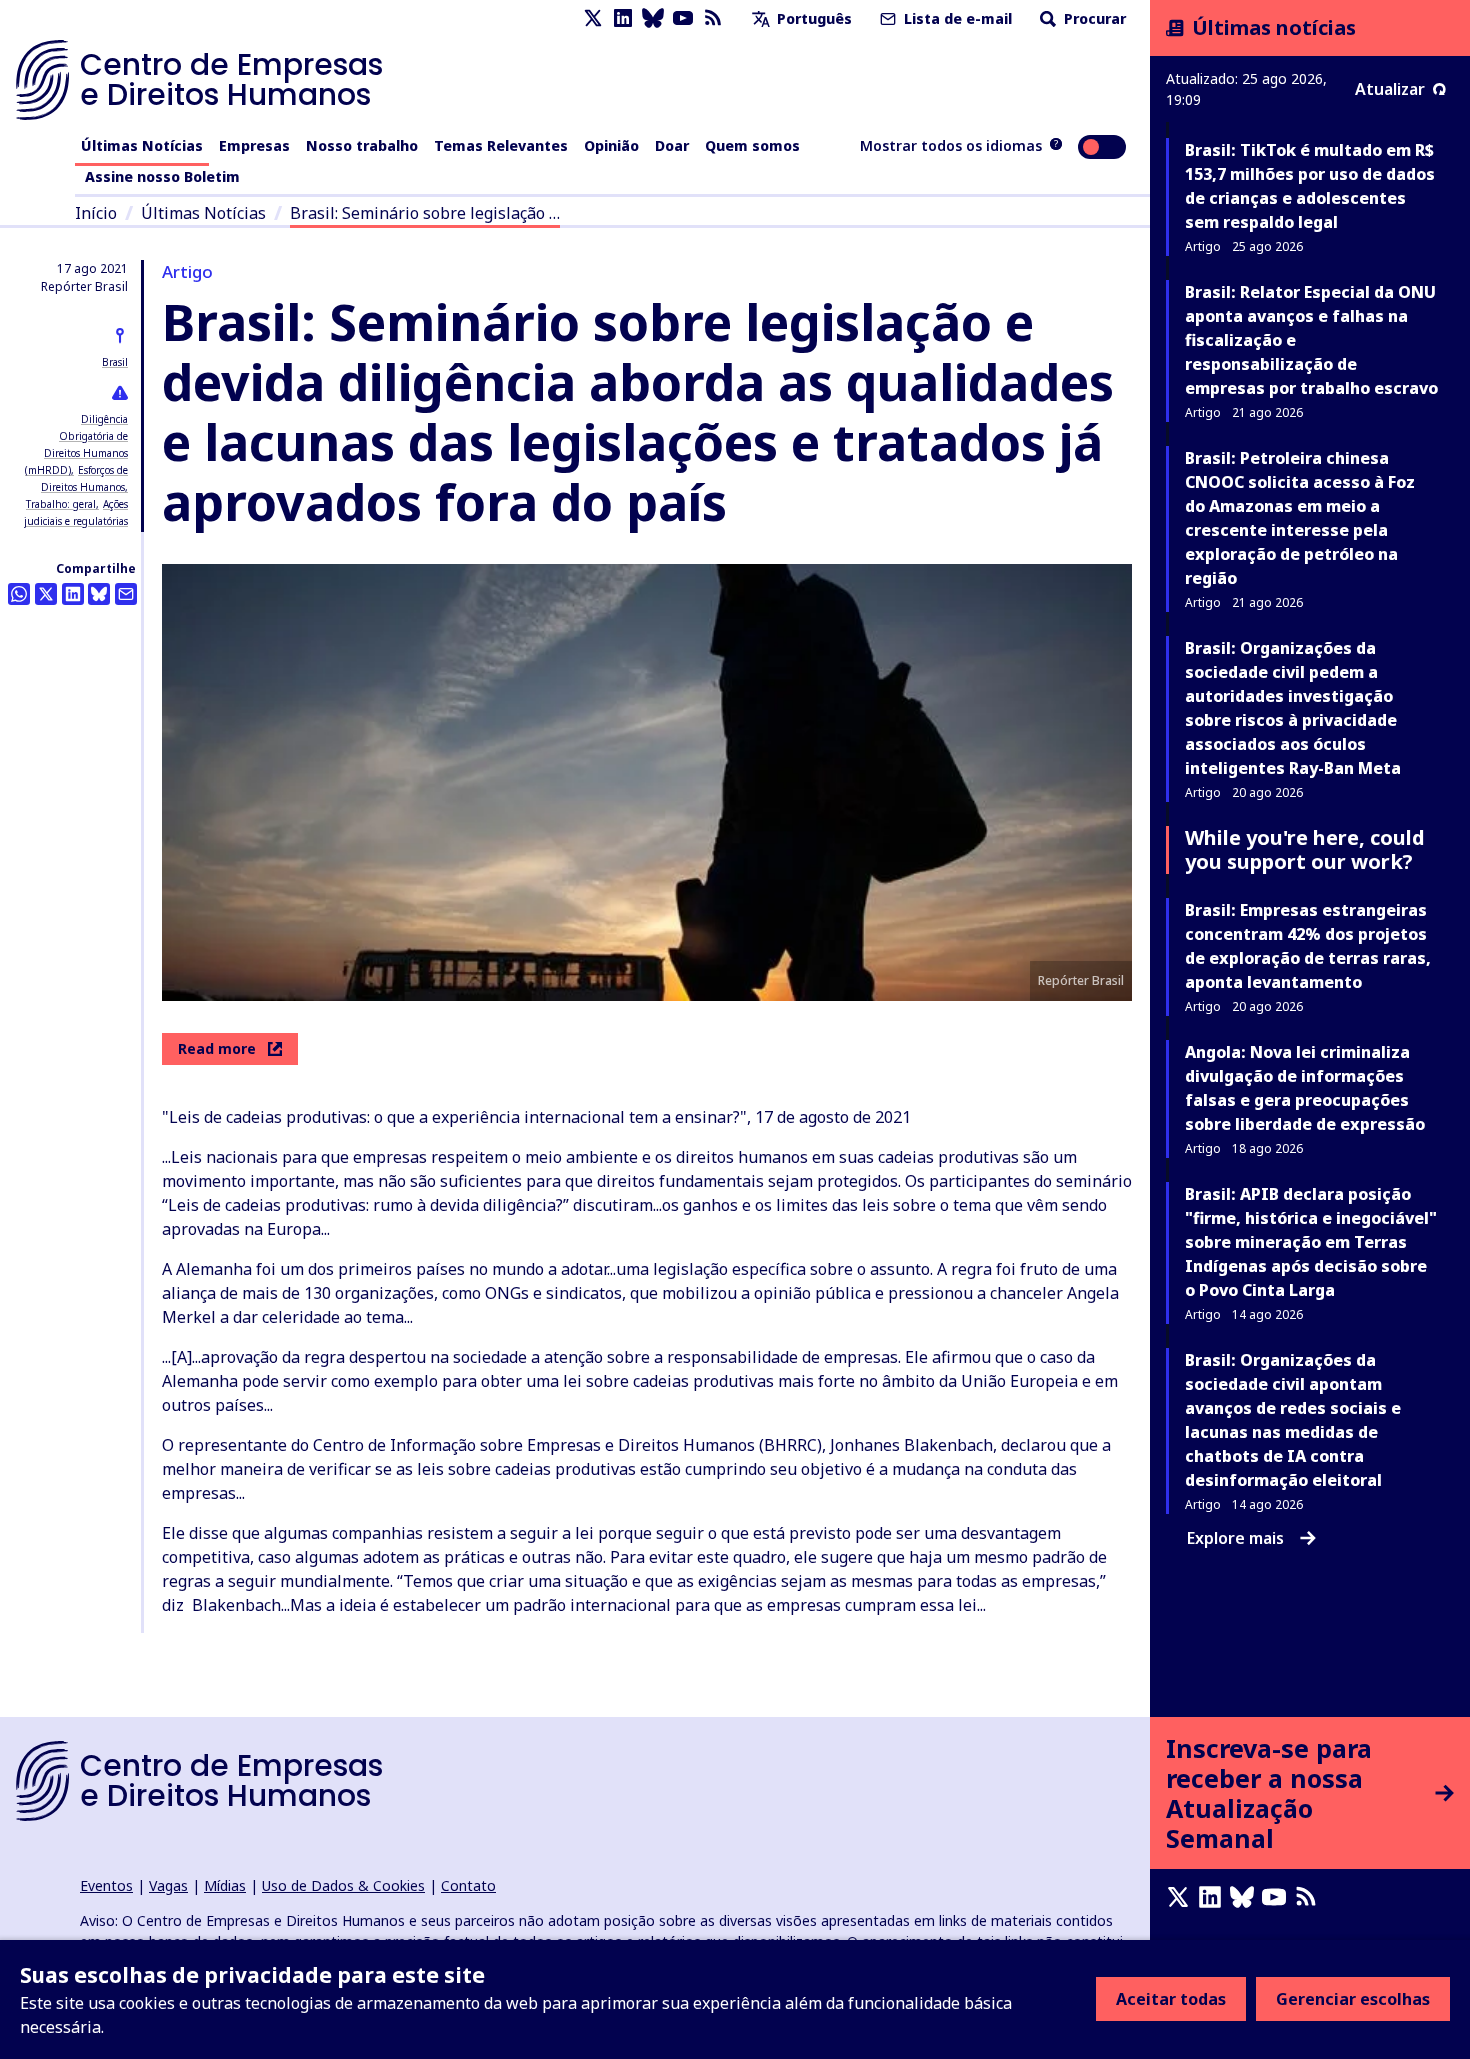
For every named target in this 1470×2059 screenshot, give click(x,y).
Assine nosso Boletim (162, 176)
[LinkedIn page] (623, 18)
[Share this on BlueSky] (99, 594)
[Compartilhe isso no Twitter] (46, 594)
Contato (468, 1885)
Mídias (225, 1885)
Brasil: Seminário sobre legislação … (425, 213)
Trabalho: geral (61, 504)
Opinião (611, 145)
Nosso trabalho (362, 145)
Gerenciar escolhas (1353, 1999)
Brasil (115, 362)
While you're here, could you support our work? (1305, 849)
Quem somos (752, 145)
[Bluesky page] (653, 18)
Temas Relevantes (501, 145)
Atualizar (1390, 89)
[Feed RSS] (713, 18)
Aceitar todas (1171, 1999)
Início (96, 213)
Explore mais (1235, 1538)
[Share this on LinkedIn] (73, 594)
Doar (672, 145)
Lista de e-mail (956, 18)
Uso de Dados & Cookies (343, 1885)
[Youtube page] (683, 18)
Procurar (1093, 18)
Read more (217, 1048)
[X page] (593, 18)
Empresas (254, 145)
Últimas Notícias (142, 145)
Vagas (168, 1885)
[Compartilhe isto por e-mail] (126, 594)
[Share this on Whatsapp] (19, 594)
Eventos (106, 1885)
